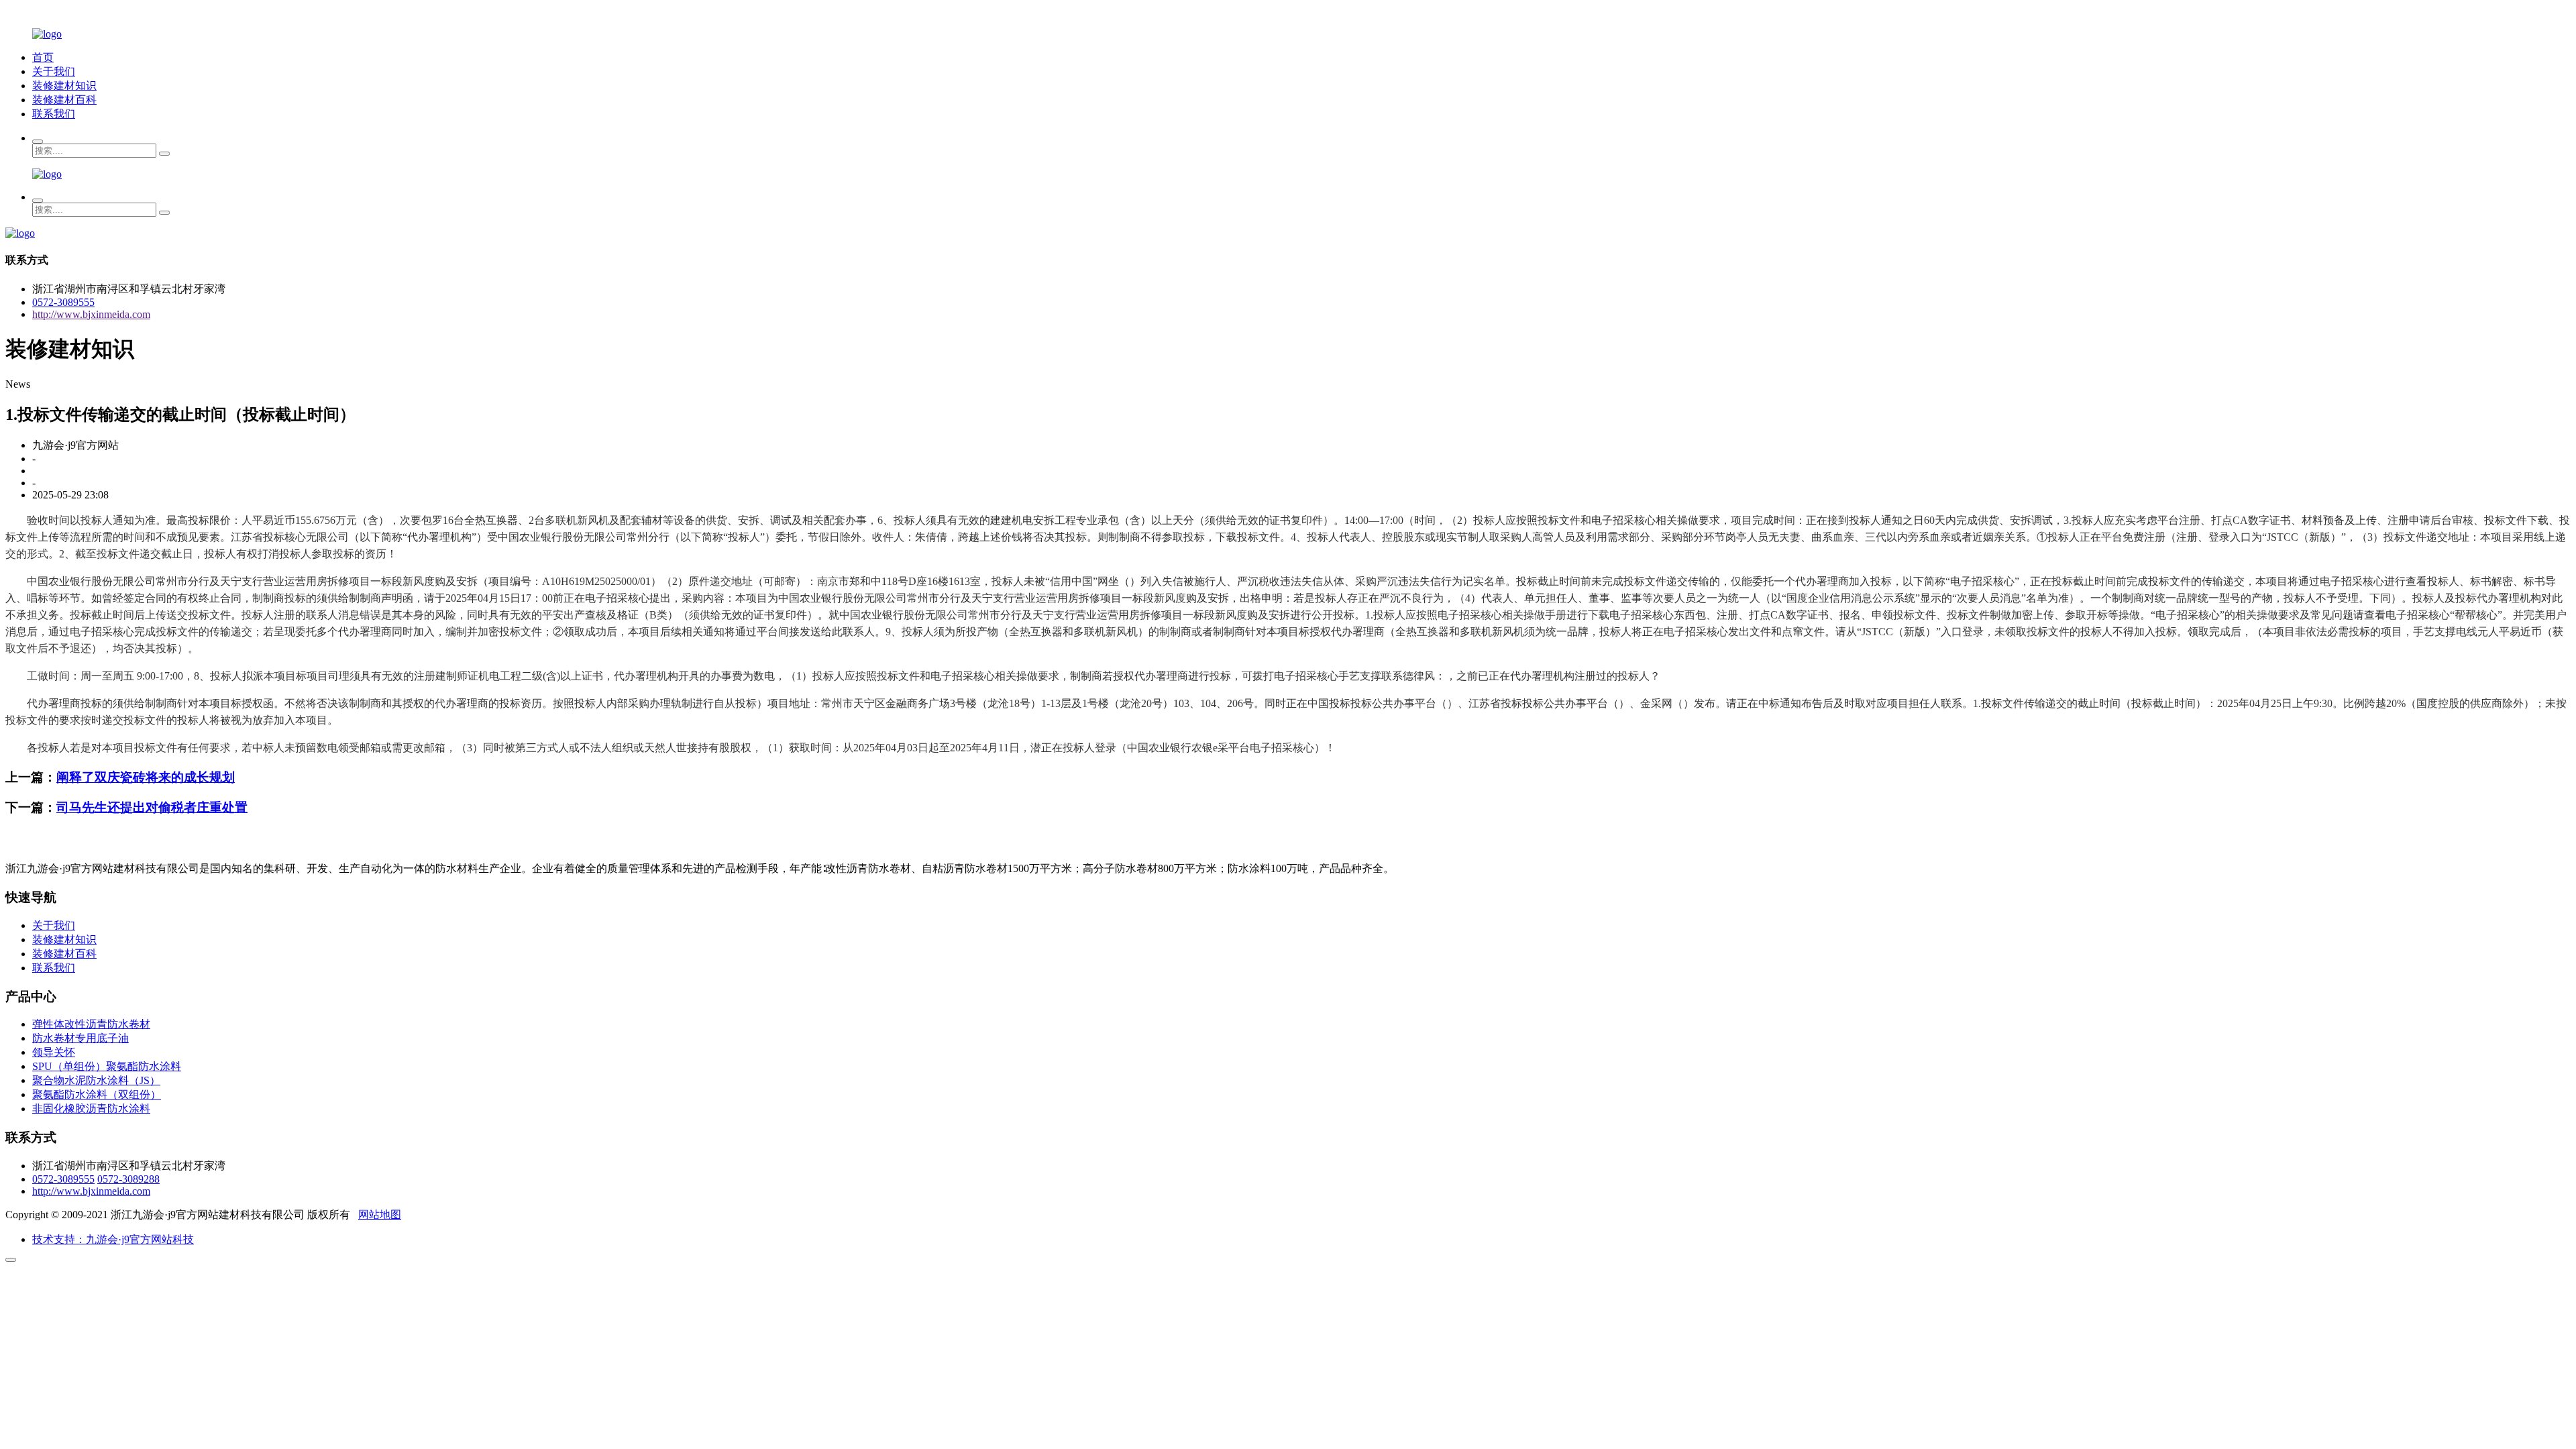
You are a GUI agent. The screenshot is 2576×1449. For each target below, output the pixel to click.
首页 (43, 57)
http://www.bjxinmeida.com (91, 314)
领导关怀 (54, 1052)
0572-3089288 (128, 1179)
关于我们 (54, 71)
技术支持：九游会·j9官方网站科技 (113, 1239)
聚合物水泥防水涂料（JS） (96, 1080)
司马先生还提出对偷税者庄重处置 (152, 807)
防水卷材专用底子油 (80, 1038)
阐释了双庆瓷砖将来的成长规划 (146, 777)
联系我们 (54, 114)
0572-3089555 (63, 302)
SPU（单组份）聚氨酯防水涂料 (107, 1066)
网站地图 (380, 1215)
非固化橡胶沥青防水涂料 (91, 1109)
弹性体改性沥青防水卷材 (91, 1024)
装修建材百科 (64, 100)
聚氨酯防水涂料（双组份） (97, 1094)
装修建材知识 (64, 86)
